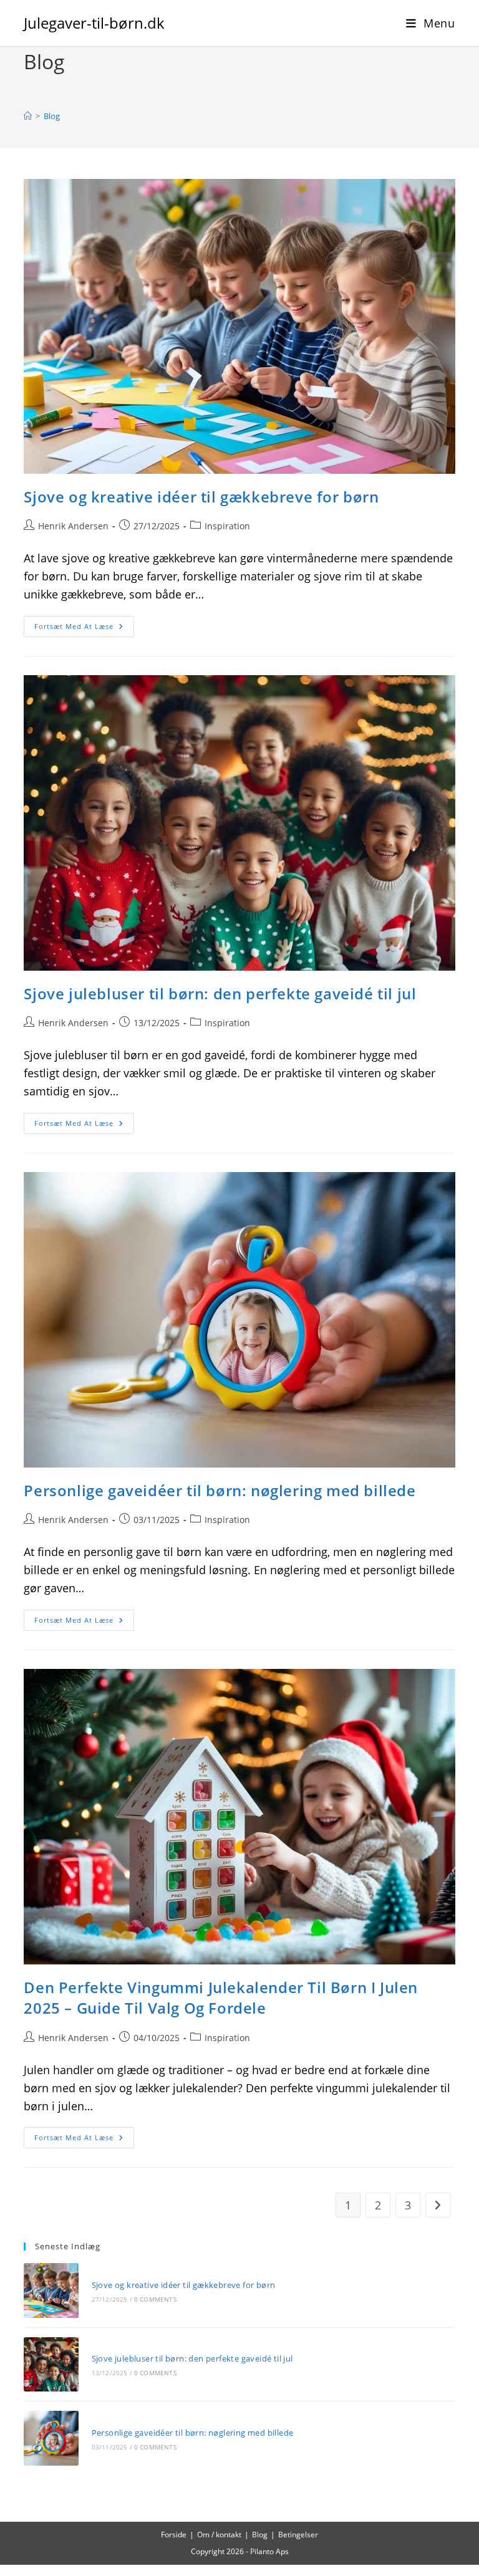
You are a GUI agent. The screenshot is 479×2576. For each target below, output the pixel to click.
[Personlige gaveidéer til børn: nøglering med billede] (51, 2438)
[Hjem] (28, 116)
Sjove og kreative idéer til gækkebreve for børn (201, 497)
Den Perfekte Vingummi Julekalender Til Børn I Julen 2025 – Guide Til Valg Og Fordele (221, 1998)
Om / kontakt (219, 2535)
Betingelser (298, 2535)
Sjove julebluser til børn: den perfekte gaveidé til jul (220, 993)
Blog (52, 116)
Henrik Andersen (73, 526)
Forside (174, 2535)
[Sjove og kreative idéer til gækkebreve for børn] (51, 2290)
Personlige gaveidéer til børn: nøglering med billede (220, 1490)
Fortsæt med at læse (84, 629)
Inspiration (227, 526)
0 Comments (155, 2299)
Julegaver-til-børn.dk (94, 23)
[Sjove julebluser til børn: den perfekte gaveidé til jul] (51, 2364)
